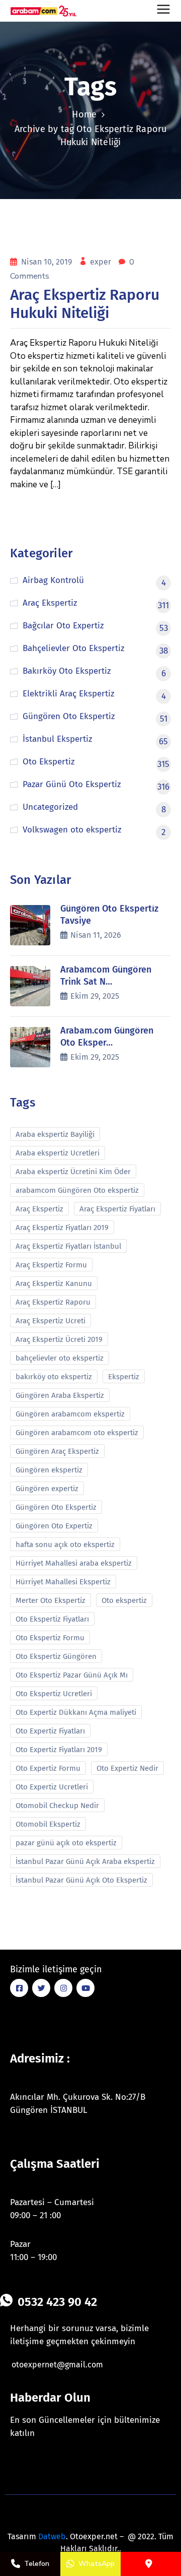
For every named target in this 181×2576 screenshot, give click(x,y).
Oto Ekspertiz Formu (50, 1638)
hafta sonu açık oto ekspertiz (65, 1544)
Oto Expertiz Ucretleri (52, 1787)
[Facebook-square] (19, 1988)
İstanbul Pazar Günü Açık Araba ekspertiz (85, 1861)
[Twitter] (41, 1988)
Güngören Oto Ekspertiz (56, 1507)
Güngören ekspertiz (49, 1470)
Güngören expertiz (47, 1489)
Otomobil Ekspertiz (48, 1824)
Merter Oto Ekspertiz (51, 1600)
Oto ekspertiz (124, 1600)
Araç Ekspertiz (39, 1209)
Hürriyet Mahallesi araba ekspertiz (74, 1563)
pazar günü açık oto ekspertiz (66, 1843)
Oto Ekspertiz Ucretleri (54, 1694)
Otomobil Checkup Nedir (57, 1806)
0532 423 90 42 (57, 2302)
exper (102, 262)
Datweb (52, 2536)
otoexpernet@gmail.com (57, 2365)
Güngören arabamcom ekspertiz (70, 1414)
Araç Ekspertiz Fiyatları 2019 (62, 1228)
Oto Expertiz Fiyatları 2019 (59, 1750)
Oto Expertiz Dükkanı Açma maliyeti (76, 1712)
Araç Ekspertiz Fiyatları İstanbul (68, 1246)
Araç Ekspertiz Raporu (53, 1302)
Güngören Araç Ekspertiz (57, 1451)
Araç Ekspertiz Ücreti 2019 (59, 1339)
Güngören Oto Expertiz (54, 1526)
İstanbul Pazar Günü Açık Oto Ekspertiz (81, 1880)
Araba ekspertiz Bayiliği (55, 1134)
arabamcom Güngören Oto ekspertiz (77, 1190)
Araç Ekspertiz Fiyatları (117, 1209)
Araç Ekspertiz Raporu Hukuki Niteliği (85, 304)
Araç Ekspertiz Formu (51, 1265)
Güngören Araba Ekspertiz (60, 1395)
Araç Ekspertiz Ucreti (51, 1321)
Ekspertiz (124, 1377)
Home (84, 114)
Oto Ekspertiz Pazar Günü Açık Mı (72, 1675)
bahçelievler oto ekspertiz (60, 1358)
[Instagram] (63, 1988)
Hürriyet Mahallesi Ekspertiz (63, 1582)
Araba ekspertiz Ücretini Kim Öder (73, 1172)
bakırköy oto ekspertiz (54, 1377)
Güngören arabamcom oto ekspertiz (77, 1433)
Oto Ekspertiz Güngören (56, 1656)
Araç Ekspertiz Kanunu (54, 1283)
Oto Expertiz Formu (48, 1768)
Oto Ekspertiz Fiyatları (52, 1619)
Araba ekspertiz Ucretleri (58, 1153)
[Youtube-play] (85, 1988)
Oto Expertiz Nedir (127, 1768)
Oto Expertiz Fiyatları (50, 1731)
